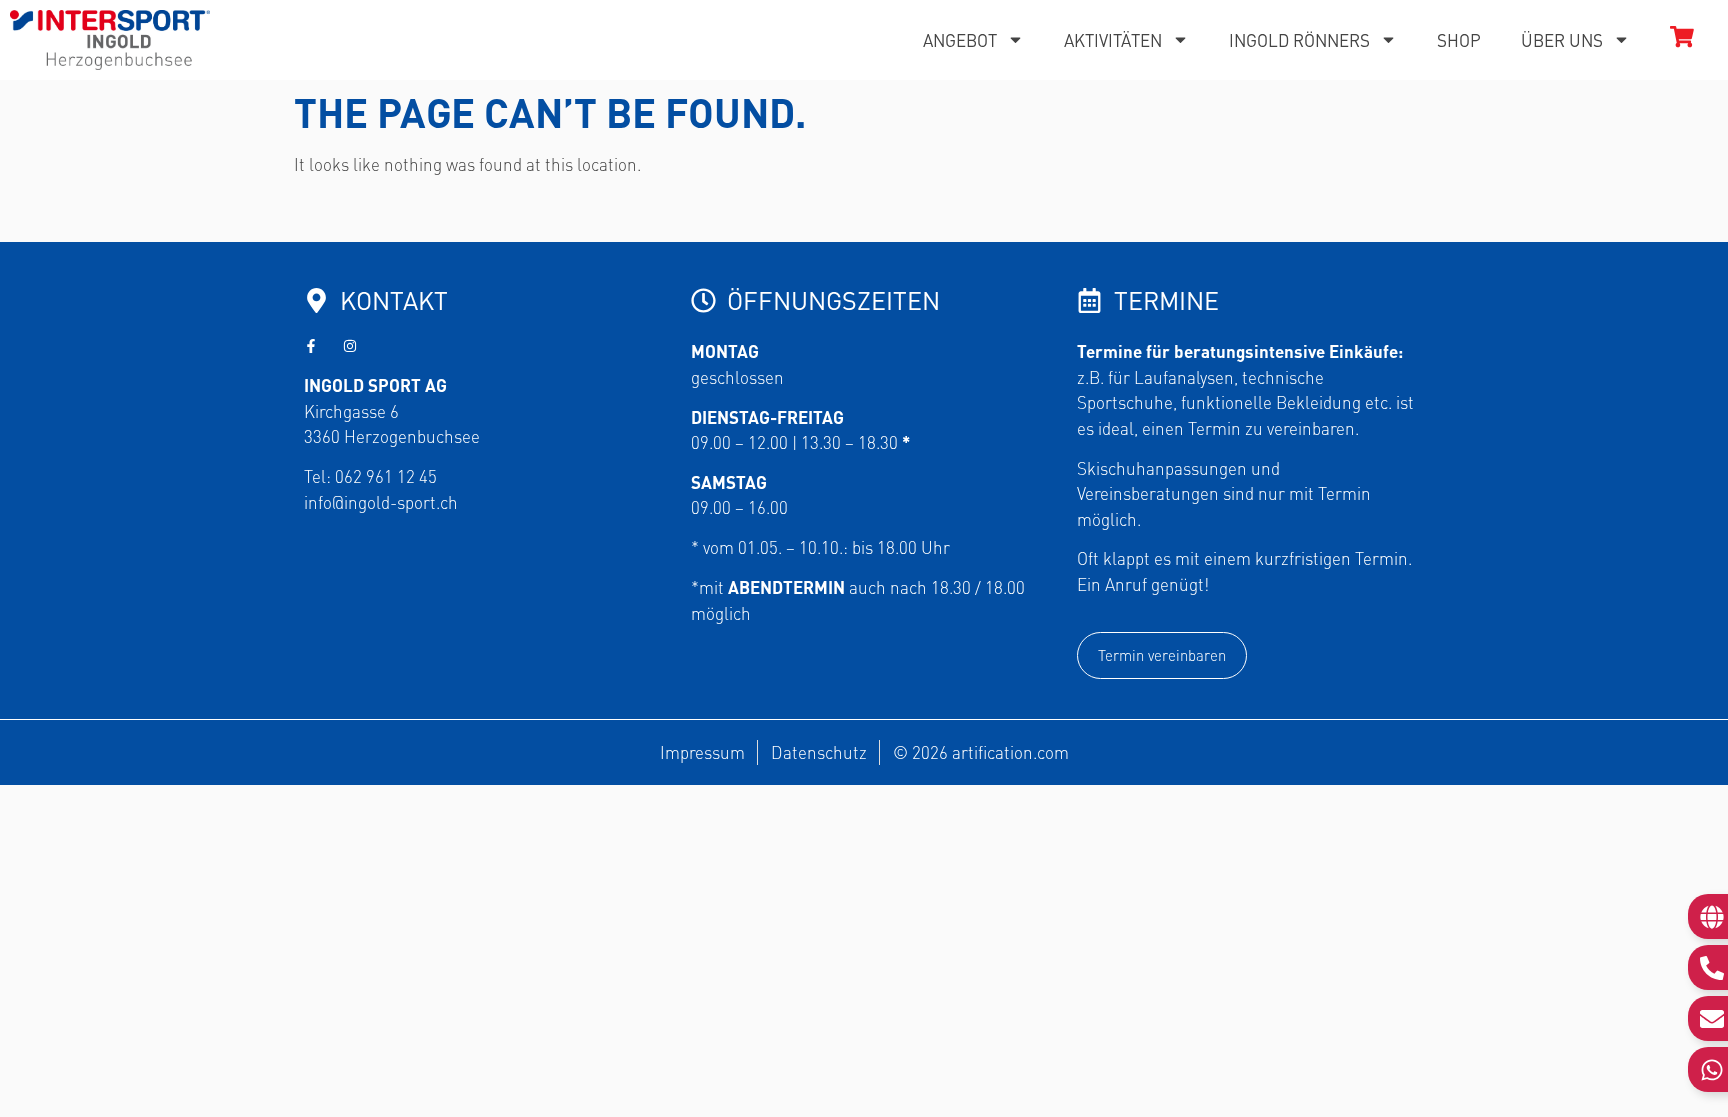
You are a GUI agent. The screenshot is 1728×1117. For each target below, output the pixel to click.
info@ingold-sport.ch (381, 502)
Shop (1459, 40)
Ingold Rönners (1299, 40)
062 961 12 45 (386, 476)
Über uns (1562, 40)
